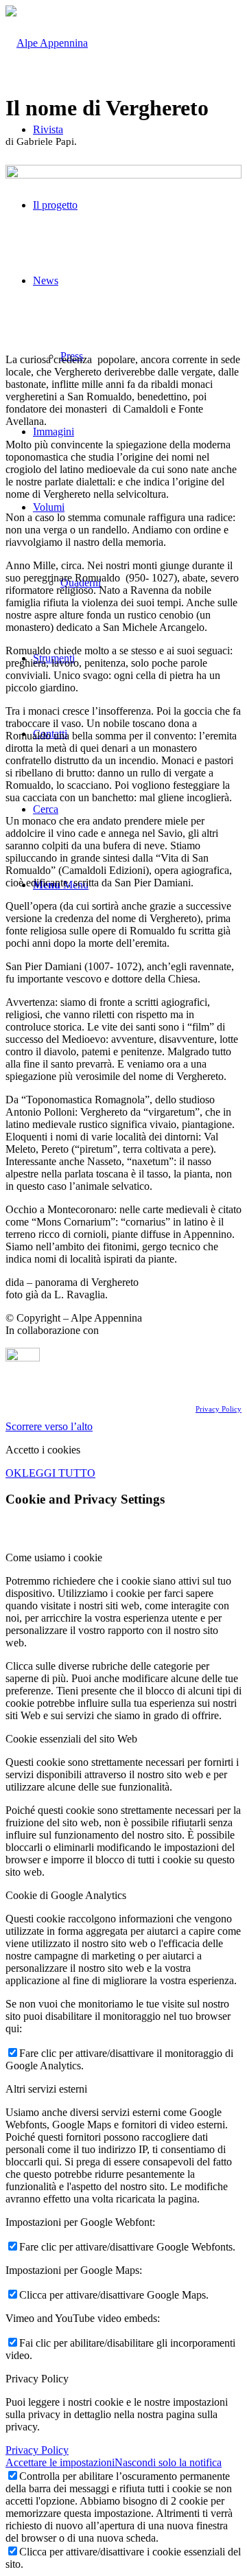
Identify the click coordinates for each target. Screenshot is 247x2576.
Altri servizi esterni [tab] (46, 2089)
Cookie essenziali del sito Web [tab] (71, 1739)
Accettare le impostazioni (60, 2462)
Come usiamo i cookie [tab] (54, 1557)
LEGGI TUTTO (59, 1473)
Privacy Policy (219, 1409)
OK (14, 1473)
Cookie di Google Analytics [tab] (66, 1895)
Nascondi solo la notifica (168, 2462)
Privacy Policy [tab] (37, 2379)
